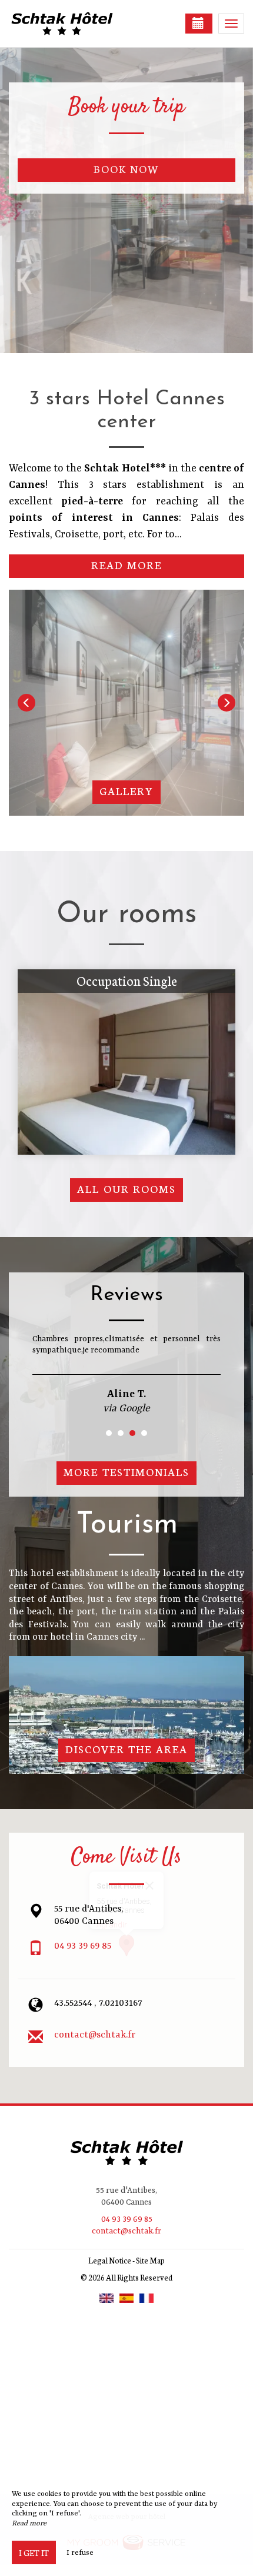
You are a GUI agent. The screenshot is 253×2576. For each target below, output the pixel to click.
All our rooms (127, 1189)
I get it (34, 2552)
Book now (127, 169)
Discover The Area (127, 1749)
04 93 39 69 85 (83, 1946)
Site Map (150, 2260)
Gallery (126, 791)
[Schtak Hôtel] (68, 24)
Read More (127, 565)
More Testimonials (126, 1472)
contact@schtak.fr (95, 2035)
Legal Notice (110, 2260)
